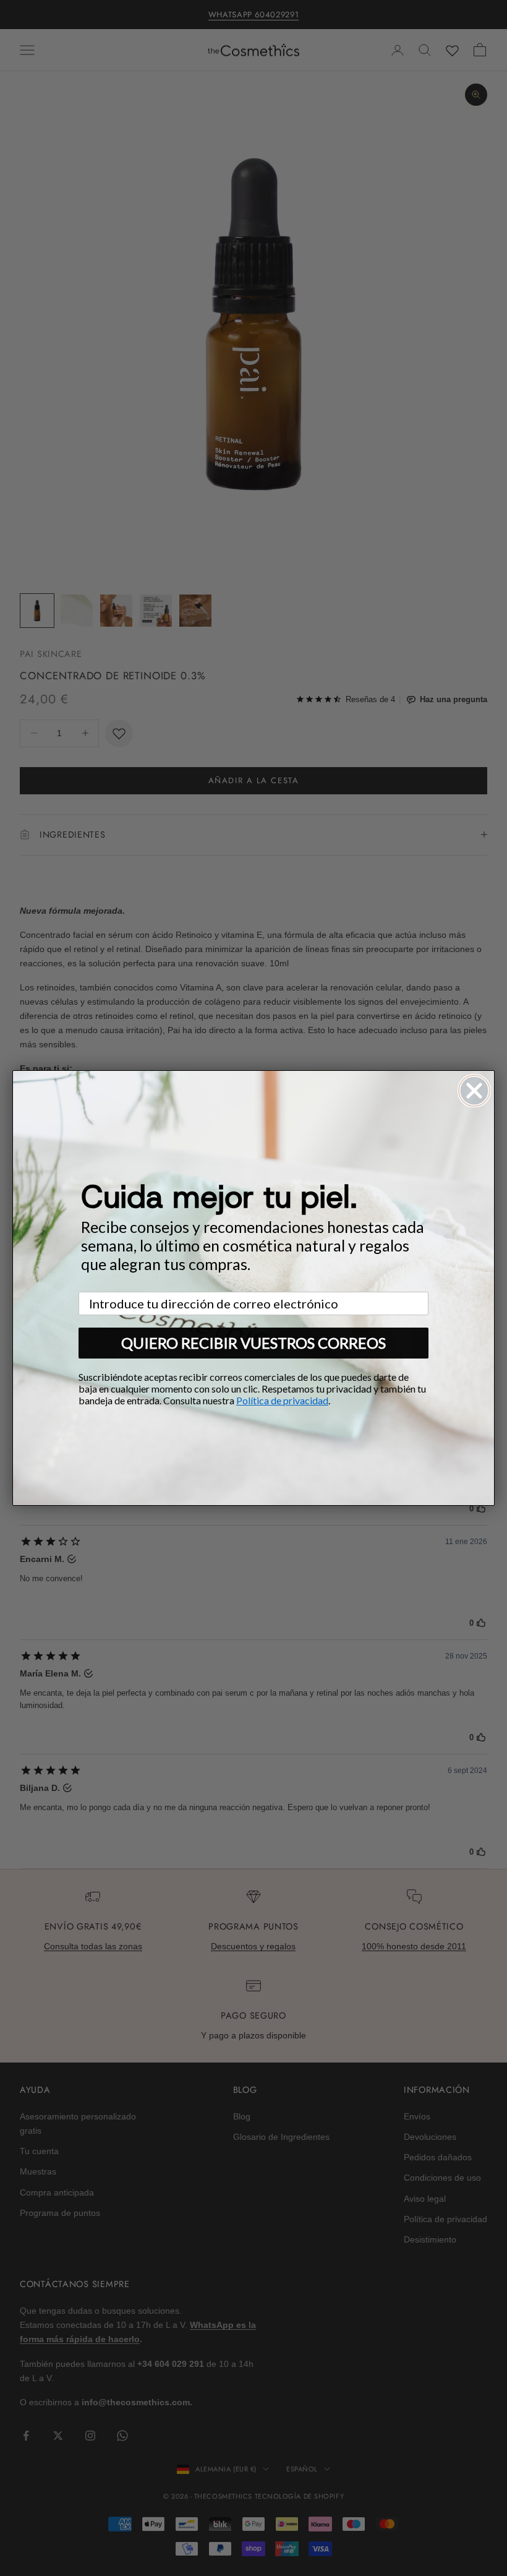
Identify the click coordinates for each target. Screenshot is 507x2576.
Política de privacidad (282, 1400)
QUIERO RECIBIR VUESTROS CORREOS (253, 1343)
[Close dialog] (474, 1091)
